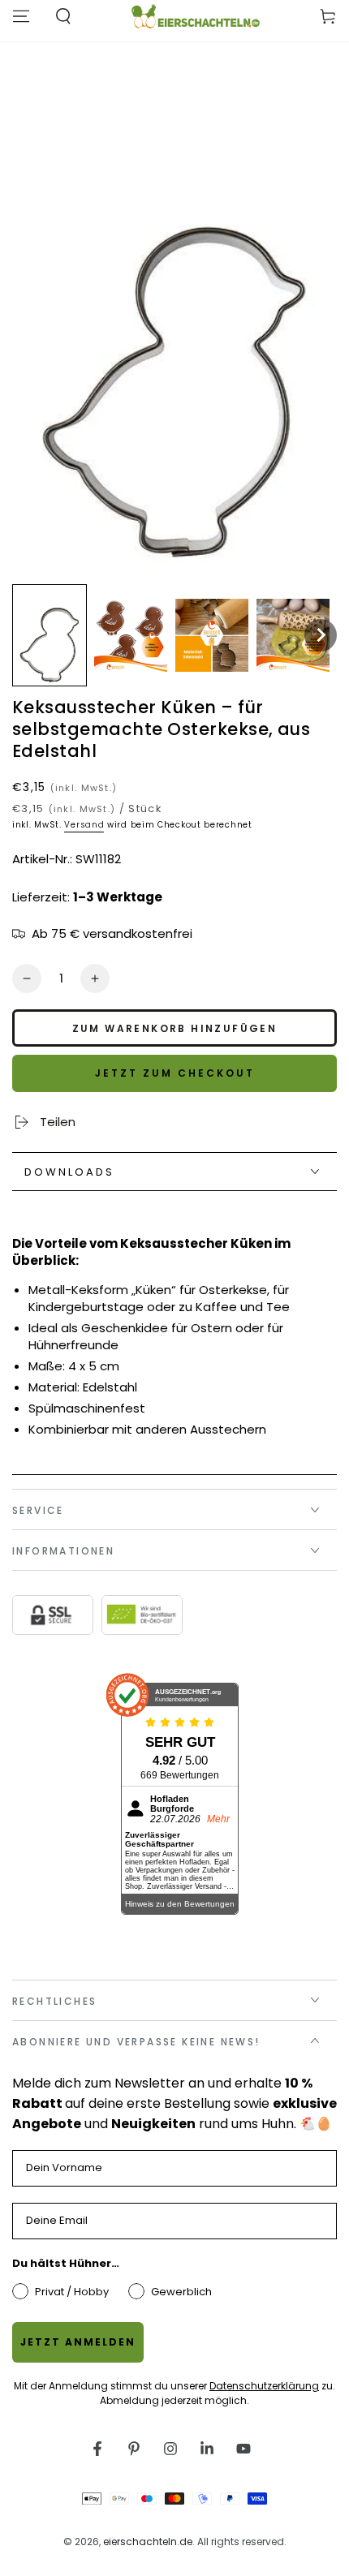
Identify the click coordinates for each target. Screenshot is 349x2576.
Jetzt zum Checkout (175, 1073)
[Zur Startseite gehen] (195, 16)
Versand (84, 825)
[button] (50, 636)
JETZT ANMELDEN (78, 2342)
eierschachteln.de (148, 2542)
